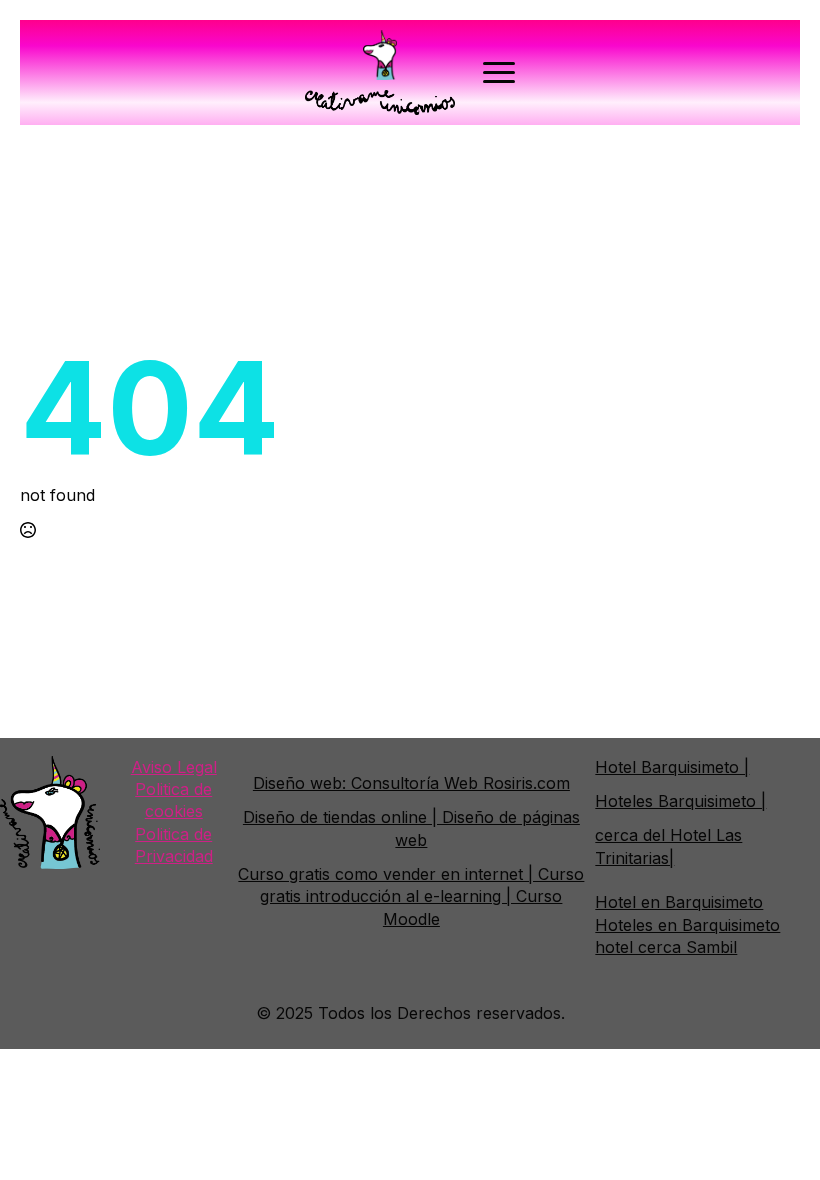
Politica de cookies (173, 800)
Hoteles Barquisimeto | (680, 801)
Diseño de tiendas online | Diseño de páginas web (411, 828)
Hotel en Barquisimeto (679, 902)
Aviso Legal (174, 767)
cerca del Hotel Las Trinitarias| (668, 846)
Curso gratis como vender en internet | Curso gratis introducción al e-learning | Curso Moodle (411, 896)
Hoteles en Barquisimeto (687, 925)
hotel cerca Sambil (666, 947)
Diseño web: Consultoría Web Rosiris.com (411, 783)
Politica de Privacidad (174, 845)
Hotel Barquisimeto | (672, 767)
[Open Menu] (499, 73)
